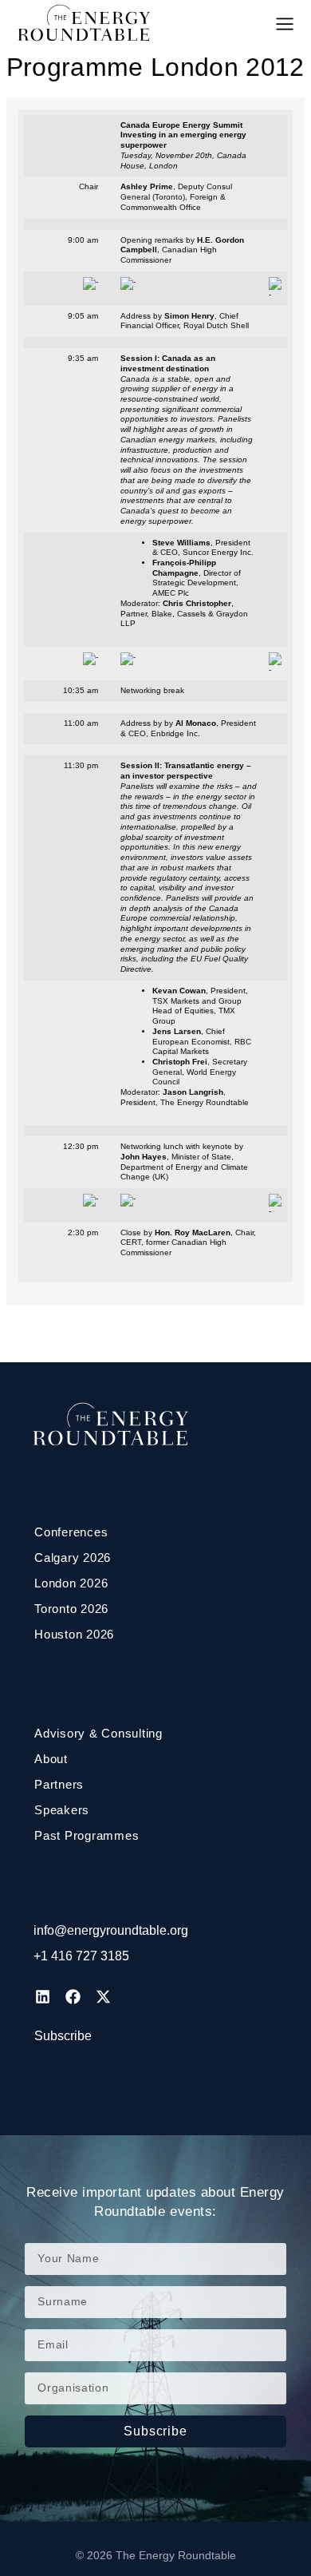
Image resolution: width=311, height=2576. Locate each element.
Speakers (62, 1810)
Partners (59, 1784)
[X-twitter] (103, 1996)
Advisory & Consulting (98, 1733)
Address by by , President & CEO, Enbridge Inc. (188, 728)
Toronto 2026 (71, 1609)
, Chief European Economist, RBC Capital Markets (202, 1041)
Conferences (71, 1532)
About (51, 1759)
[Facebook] (73, 1996)
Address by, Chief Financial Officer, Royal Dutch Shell (185, 321)
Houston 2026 (74, 1634)
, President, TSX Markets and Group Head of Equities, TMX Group (200, 1006)
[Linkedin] (42, 1996)
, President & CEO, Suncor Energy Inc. (203, 548)
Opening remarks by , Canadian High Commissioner (182, 250)
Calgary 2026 (73, 1557)
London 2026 (71, 1583)
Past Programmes (87, 1835)
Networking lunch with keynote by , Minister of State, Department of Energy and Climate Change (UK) (184, 1161)
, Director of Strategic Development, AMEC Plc (197, 578)
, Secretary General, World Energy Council (200, 1072)
